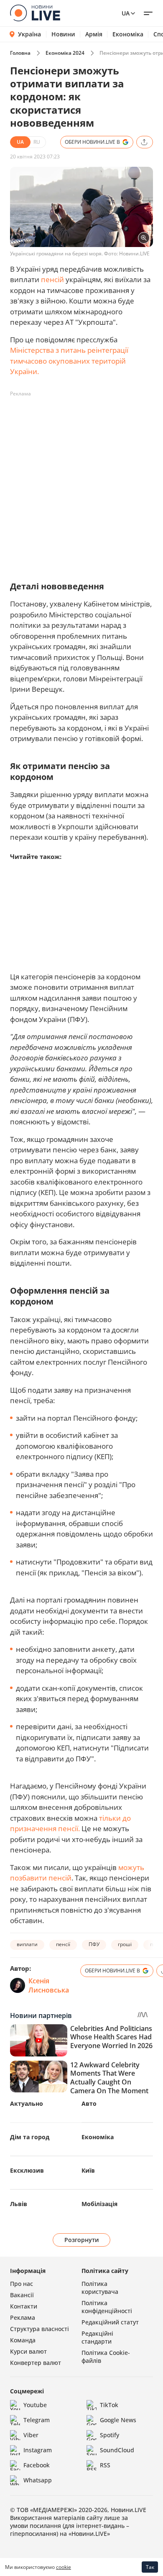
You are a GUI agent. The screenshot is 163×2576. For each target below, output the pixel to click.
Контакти (24, 2306)
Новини (63, 34)
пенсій (52, 279)
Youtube (35, 2405)
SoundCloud (117, 2450)
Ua (126, 13)
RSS (105, 2465)
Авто (89, 2103)
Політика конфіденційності (107, 2307)
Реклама (23, 2317)
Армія (94, 34)
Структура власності (39, 2329)
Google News (118, 2420)
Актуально (27, 2103)
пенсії (63, 1944)
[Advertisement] (81, 482)
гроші (125, 1944)
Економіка (128, 34)
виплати (27, 1944)
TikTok (109, 2405)
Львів (19, 2204)
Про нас (22, 2284)
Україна (29, 34)
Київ (88, 2170)
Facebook (37, 2465)
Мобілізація (99, 2204)
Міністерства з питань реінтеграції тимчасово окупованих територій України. (69, 361)
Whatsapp (38, 2480)
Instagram (38, 2450)
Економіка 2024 (65, 53)
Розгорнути (82, 2240)
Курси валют (28, 2351)
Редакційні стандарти (97, 2337)
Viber (31, 2435)
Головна (20, 53)
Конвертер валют (36, 2363)
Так (150, 2567)
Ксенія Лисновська (49, 1985)
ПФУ (94, 1944)
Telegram (37, 2420)
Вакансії (22, 2295)
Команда (23, 2340)
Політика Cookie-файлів (106, 2357)
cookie (64, 2567)
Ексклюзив (27, 2170)
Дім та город (30, 2137)
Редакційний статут (110, 2322)
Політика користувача (100, 2288)
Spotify (110, 2435)
